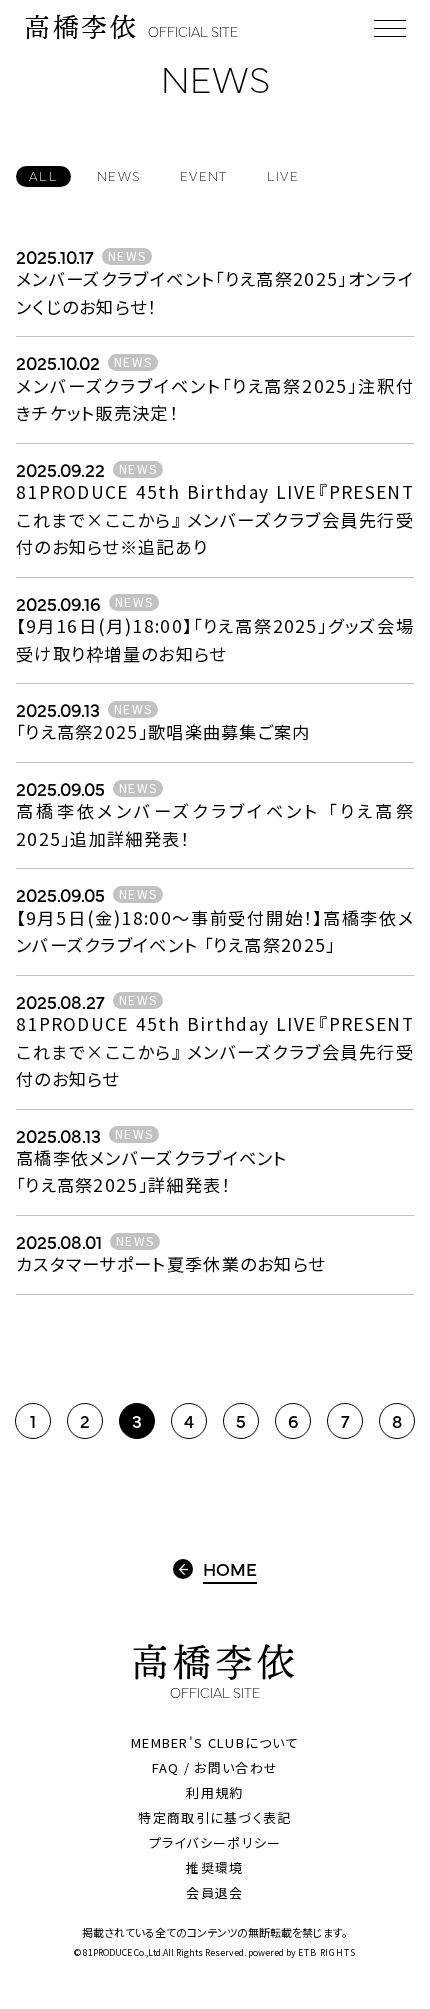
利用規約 (214, 1792)
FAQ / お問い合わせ (215, 1767)
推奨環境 (214, 1867)
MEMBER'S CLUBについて (215, 1742)
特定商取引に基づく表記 (214, 1817)
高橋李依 (131, 27)
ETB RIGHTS (327, 1952)
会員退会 (214, 1892)
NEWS (127, 256)
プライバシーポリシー (215, 1842)
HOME (230, 1569)
